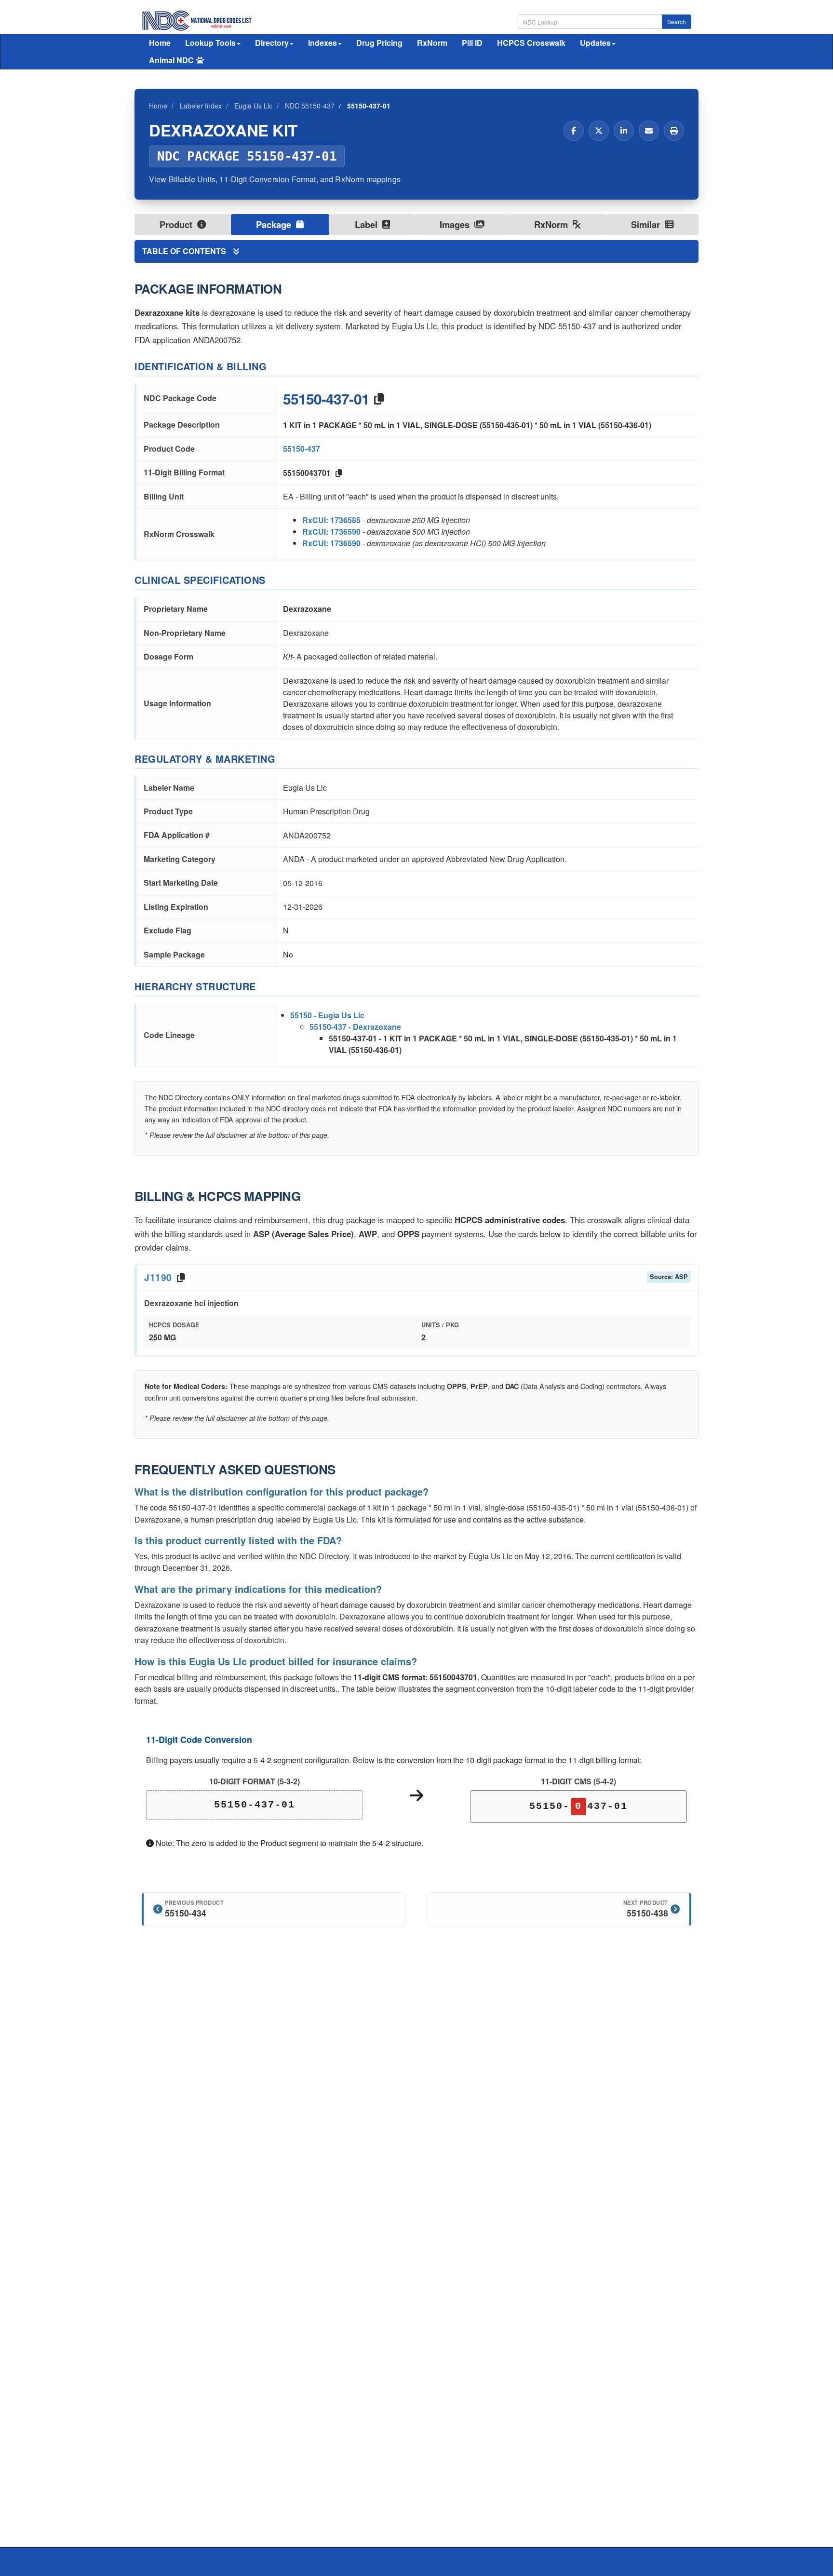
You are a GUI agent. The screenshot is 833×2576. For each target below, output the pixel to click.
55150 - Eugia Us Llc (327, 1015)
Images (456, 224)
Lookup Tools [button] (210, 43)
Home (160, 43)
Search (677, 21)
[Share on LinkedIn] (624, 131)
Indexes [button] (322, 43)
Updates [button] (595, 43)
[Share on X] (599, 131)
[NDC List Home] (197, 20)
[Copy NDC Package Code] (379, 398)
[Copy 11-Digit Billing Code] (339, 473)
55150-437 (302, 449)
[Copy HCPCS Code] (181, 1277)
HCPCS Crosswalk (531, 43)
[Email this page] (649, 131)
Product (177, 224)
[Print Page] (674, 131)
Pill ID (472, 43)
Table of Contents (185, 251)
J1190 (158, 1277)
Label (367, 224)
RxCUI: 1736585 (331, 520)
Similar (647, 224)
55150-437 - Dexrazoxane (355, 1027)
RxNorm (432, 43)
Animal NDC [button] (171, 60)
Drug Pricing (379, 43)
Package (275, 224)
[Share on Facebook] (574, 131)
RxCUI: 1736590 (331, 532)
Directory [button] (272, 43)
